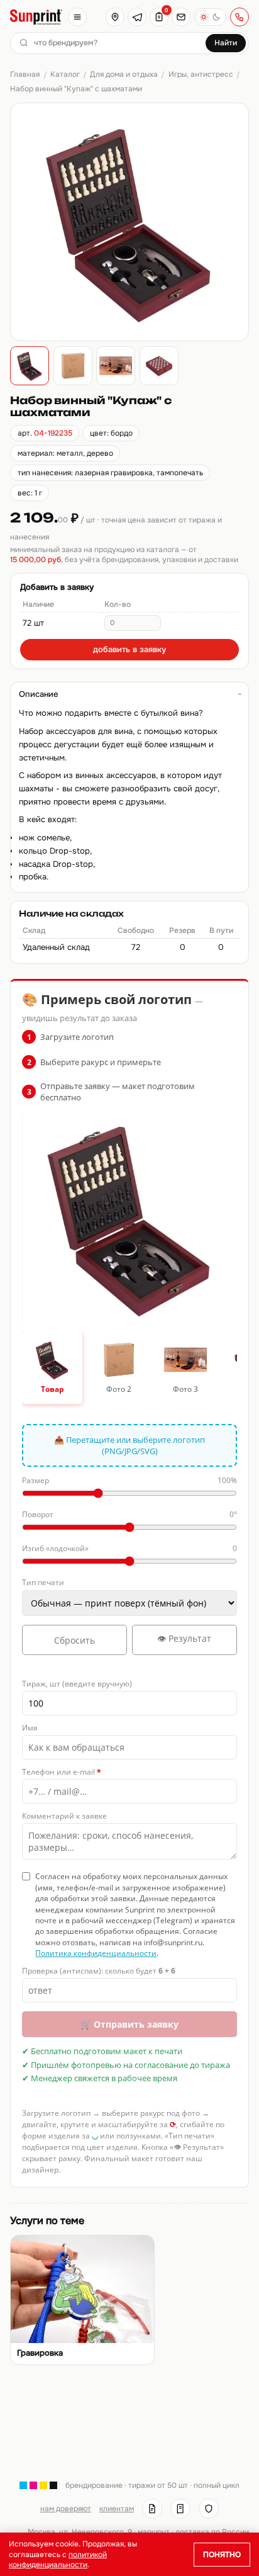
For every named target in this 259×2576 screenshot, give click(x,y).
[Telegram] (137, 17)
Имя (30, 1728)
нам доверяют (66, 2509)
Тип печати (43, 1582)
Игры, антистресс (201, 74)
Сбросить (74, 1640)
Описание (38, 694)
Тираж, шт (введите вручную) (77, 1684)
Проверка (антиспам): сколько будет (99, 1971)
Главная (25, 74)
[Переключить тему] (210, 17)
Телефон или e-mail (62, 1772)
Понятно (222, 2555)
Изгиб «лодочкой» (129, 1548)
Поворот (129, 1514)
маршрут (154, 2532)
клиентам (117, 2509)
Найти (226, 43)
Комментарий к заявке (64, 1816)
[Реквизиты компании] (152, 2509)
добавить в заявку (129, 649)
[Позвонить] (240, 17)
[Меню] (77, 17)
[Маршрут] (115, 17)
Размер (129, 1480)
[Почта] (181, 17)
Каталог (65, 74)
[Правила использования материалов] (180, 2509)
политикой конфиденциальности (58, 2560)
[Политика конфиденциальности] (209, 2509)
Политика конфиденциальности (96, 1953)
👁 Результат (184, 1638)
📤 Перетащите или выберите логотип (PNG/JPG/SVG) (129, 1445)
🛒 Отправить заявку (129, 2024)
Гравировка (40, 2353)
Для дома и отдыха (124, 74)
